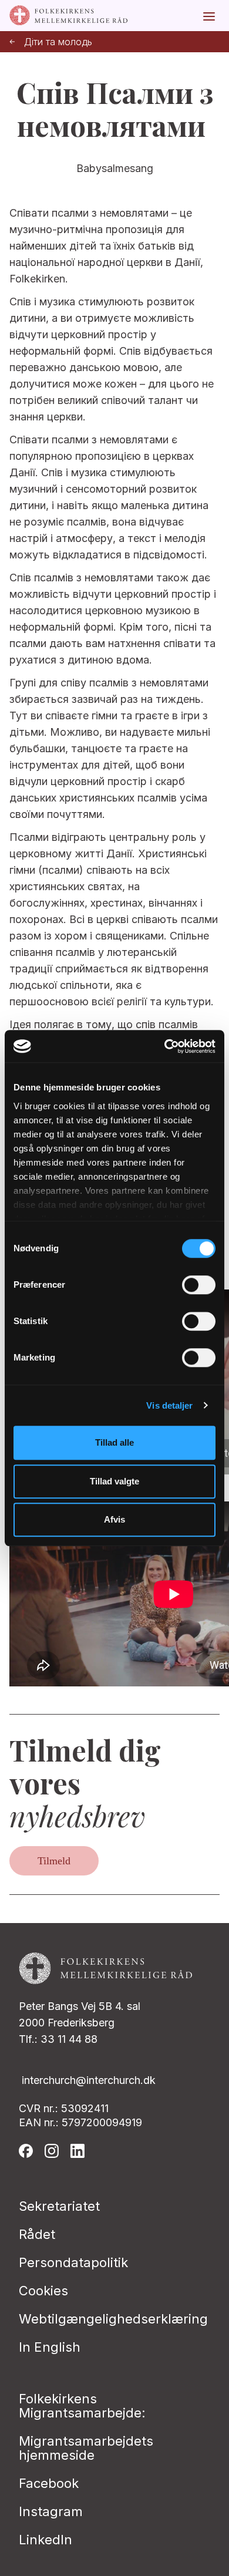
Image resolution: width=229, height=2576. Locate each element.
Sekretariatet (59, 2206)
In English (50, 2347)
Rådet (37, 2234)
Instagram (51, 2511)
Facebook (49, 2483)
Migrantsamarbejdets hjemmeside (86, 2448)
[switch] (199, 1285)
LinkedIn (46, 2540)
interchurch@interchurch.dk (89, 2080)
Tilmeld (54, 1861)
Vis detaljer (169, 1405)
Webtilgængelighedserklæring (113, 2319)
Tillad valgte (114, 1481)
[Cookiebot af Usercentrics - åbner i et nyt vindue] (165, 1046)
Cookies (43, 2291)
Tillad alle (114, 1442)
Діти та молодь (58, 42)
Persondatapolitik (73, 2262)
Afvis (114, 1519)
